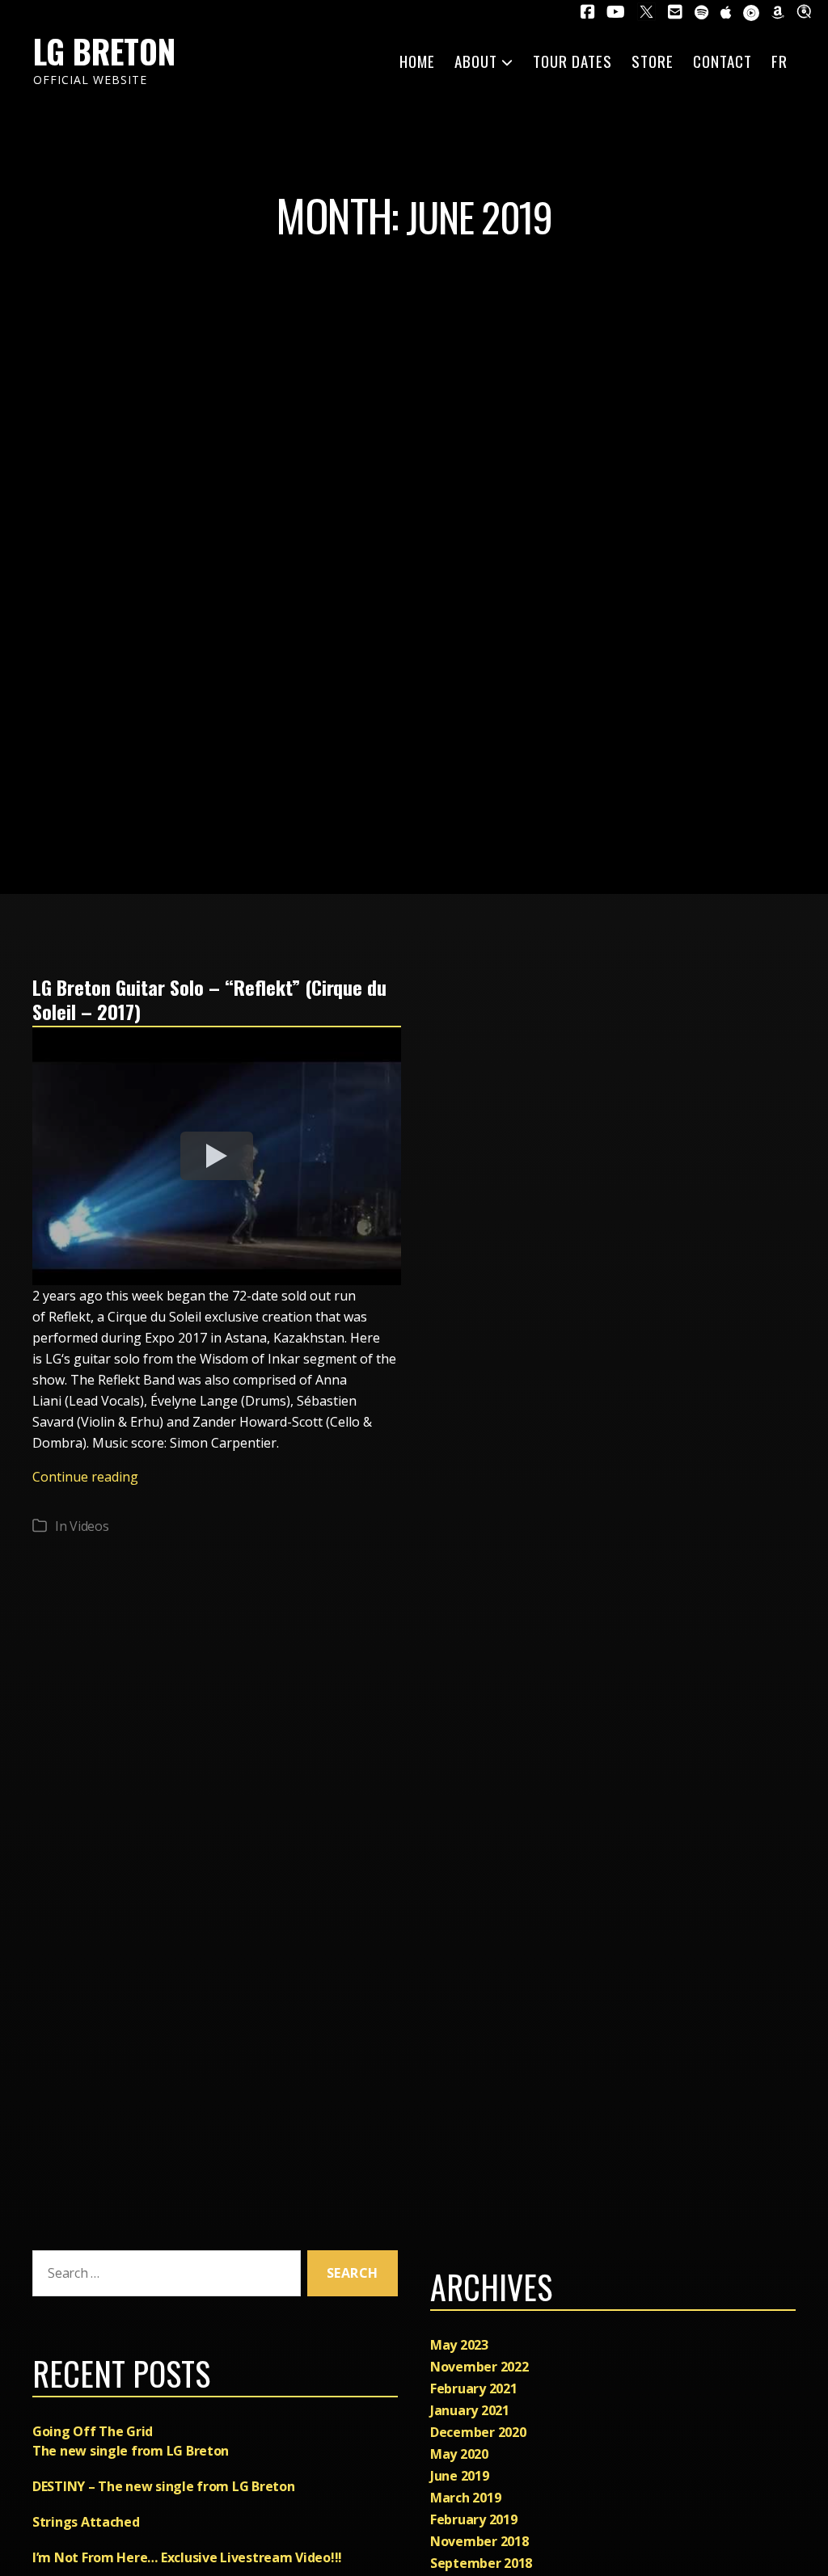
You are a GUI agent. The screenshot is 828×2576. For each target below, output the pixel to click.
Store (653, 61)
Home (417, 61)
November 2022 (479, 2367)
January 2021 (470, 2410)
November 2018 (479, 2541)
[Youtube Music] (751, 13)
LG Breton (104, 51)
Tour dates (572, 61)
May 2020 (459, 2454)
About (476, 61)
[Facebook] (588, 12)
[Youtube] (616, 12)
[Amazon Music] (778, 13)
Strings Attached (86, 2522)
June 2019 (460, 2476)
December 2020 (478, 2432)
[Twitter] (646, 12)
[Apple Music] (726, 13)
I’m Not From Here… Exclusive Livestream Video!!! (187, 2557)
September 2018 (481, 2563)
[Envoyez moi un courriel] (675, 12)
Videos (89, 1526)
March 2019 (465, 2498)
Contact (722, 61)
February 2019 (474, 2519)
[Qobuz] (806, 11)
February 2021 (474, 2388)
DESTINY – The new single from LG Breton (163, 2486)
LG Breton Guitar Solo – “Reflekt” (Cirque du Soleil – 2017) (209, 999)
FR (779, 61)
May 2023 (459, 2345)
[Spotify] (701, 13)
